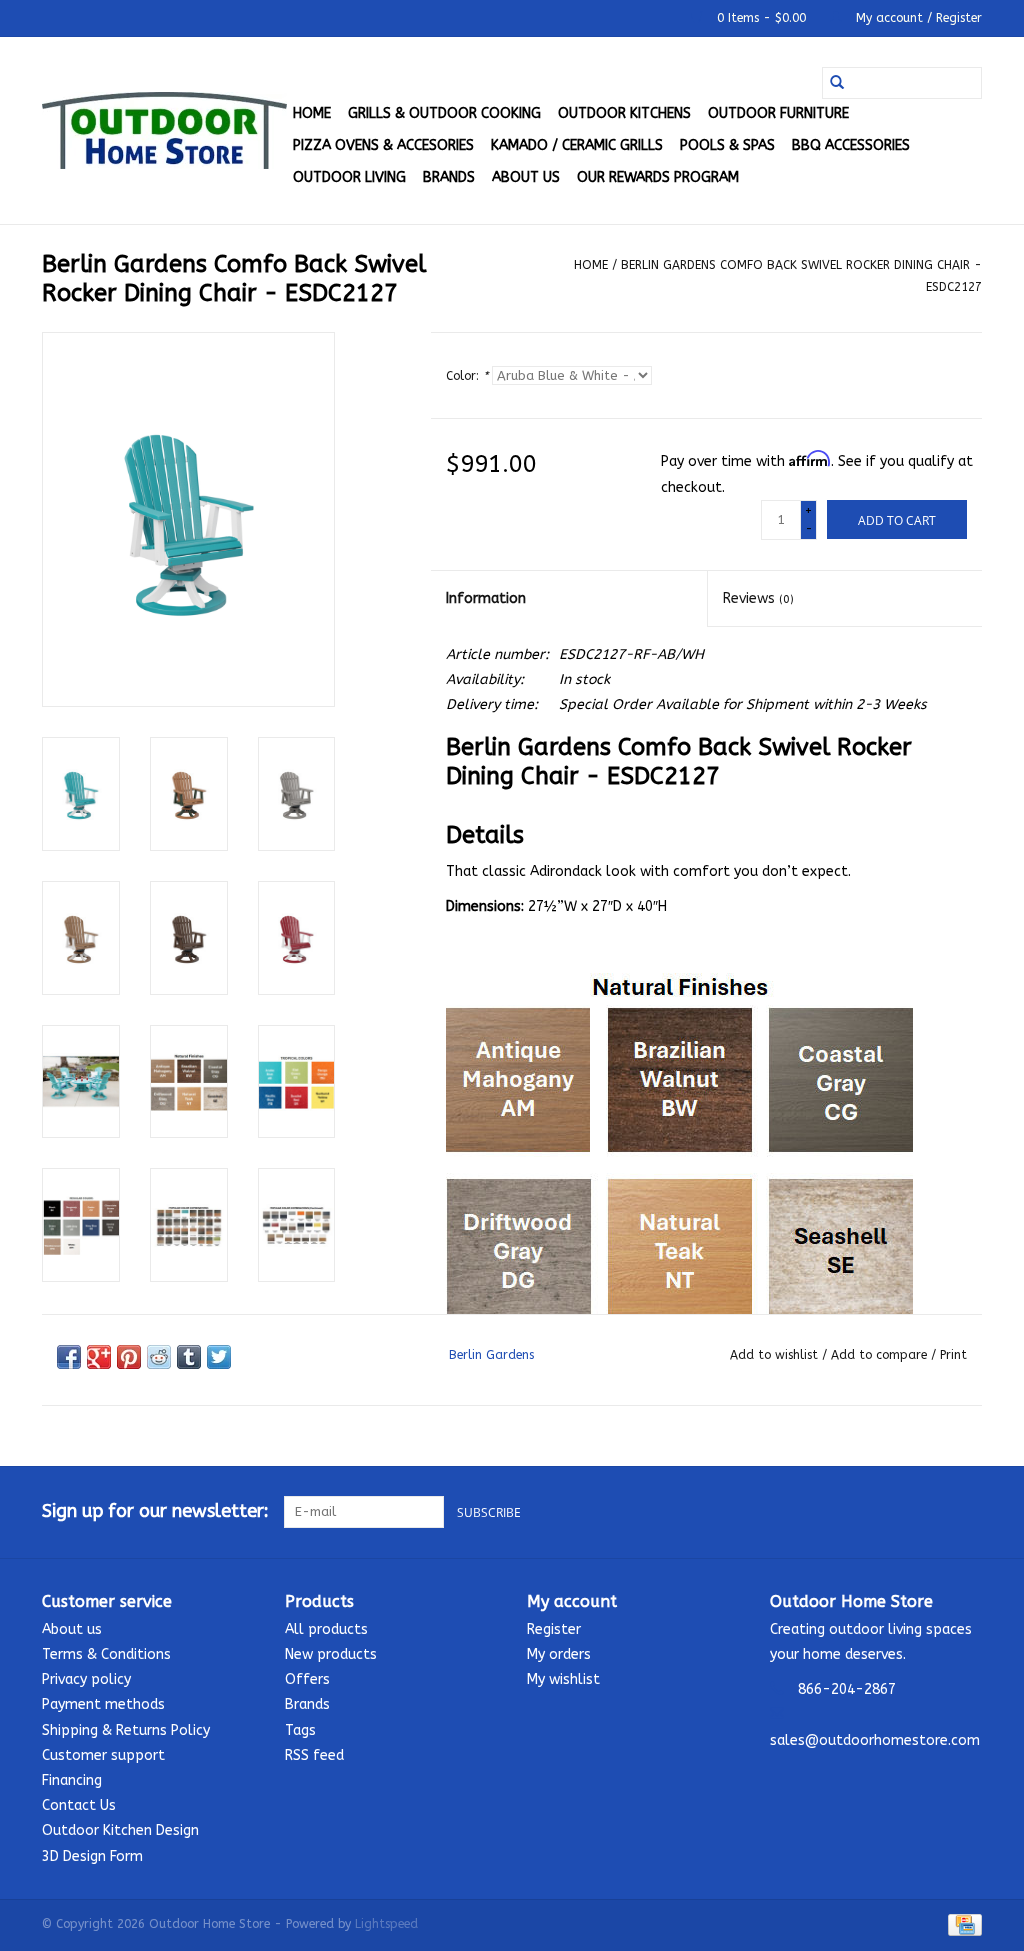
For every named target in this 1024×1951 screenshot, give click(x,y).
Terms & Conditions (106, 1654)
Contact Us (79, 1805)
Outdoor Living (349, 177)
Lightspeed (386, 1924)
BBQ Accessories (851, 145)
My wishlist (563, 1679)
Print (953, 1355)
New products (331, 1654)
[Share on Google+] (99, 1357)
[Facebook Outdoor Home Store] (894, 1512)
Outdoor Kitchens (624, 113)
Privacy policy (86, 1679)
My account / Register (917, 18)
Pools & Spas (727, 145)
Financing (72, 1780)
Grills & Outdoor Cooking (444, 113)
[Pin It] (129, 1357)
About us (526, 177)
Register (554, 1629)
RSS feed (314, 1755)
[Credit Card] (961, 1924)
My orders (559, 1654)
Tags (300, 1730)
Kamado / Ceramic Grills (577, 145)
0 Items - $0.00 (761, 18)
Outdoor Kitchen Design (120, 1830)
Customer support (103, 1755)
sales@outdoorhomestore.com (875, 1740)
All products (326, 1629)
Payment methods (103, 1704)
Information (486, 598)
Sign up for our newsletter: (155, 1511)
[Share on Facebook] (69, 1357)
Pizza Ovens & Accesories (383, 145)
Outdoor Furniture (778, 113)
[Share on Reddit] (159, 1357)
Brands (449, 177)
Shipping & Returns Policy (126, 1730)
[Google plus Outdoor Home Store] (930, 1512)
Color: (467, 376)
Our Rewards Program (658, 177)
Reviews (758, 598)
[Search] (837, 83)
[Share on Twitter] (219, 1357)
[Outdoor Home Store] (164, 130)
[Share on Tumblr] (189, 1357)
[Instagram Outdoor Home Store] (966, 1512)
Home (312, 113)
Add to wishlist (776, 1355)
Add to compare (881, 1355)
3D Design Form (92, 1856)
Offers (307, 1679)
